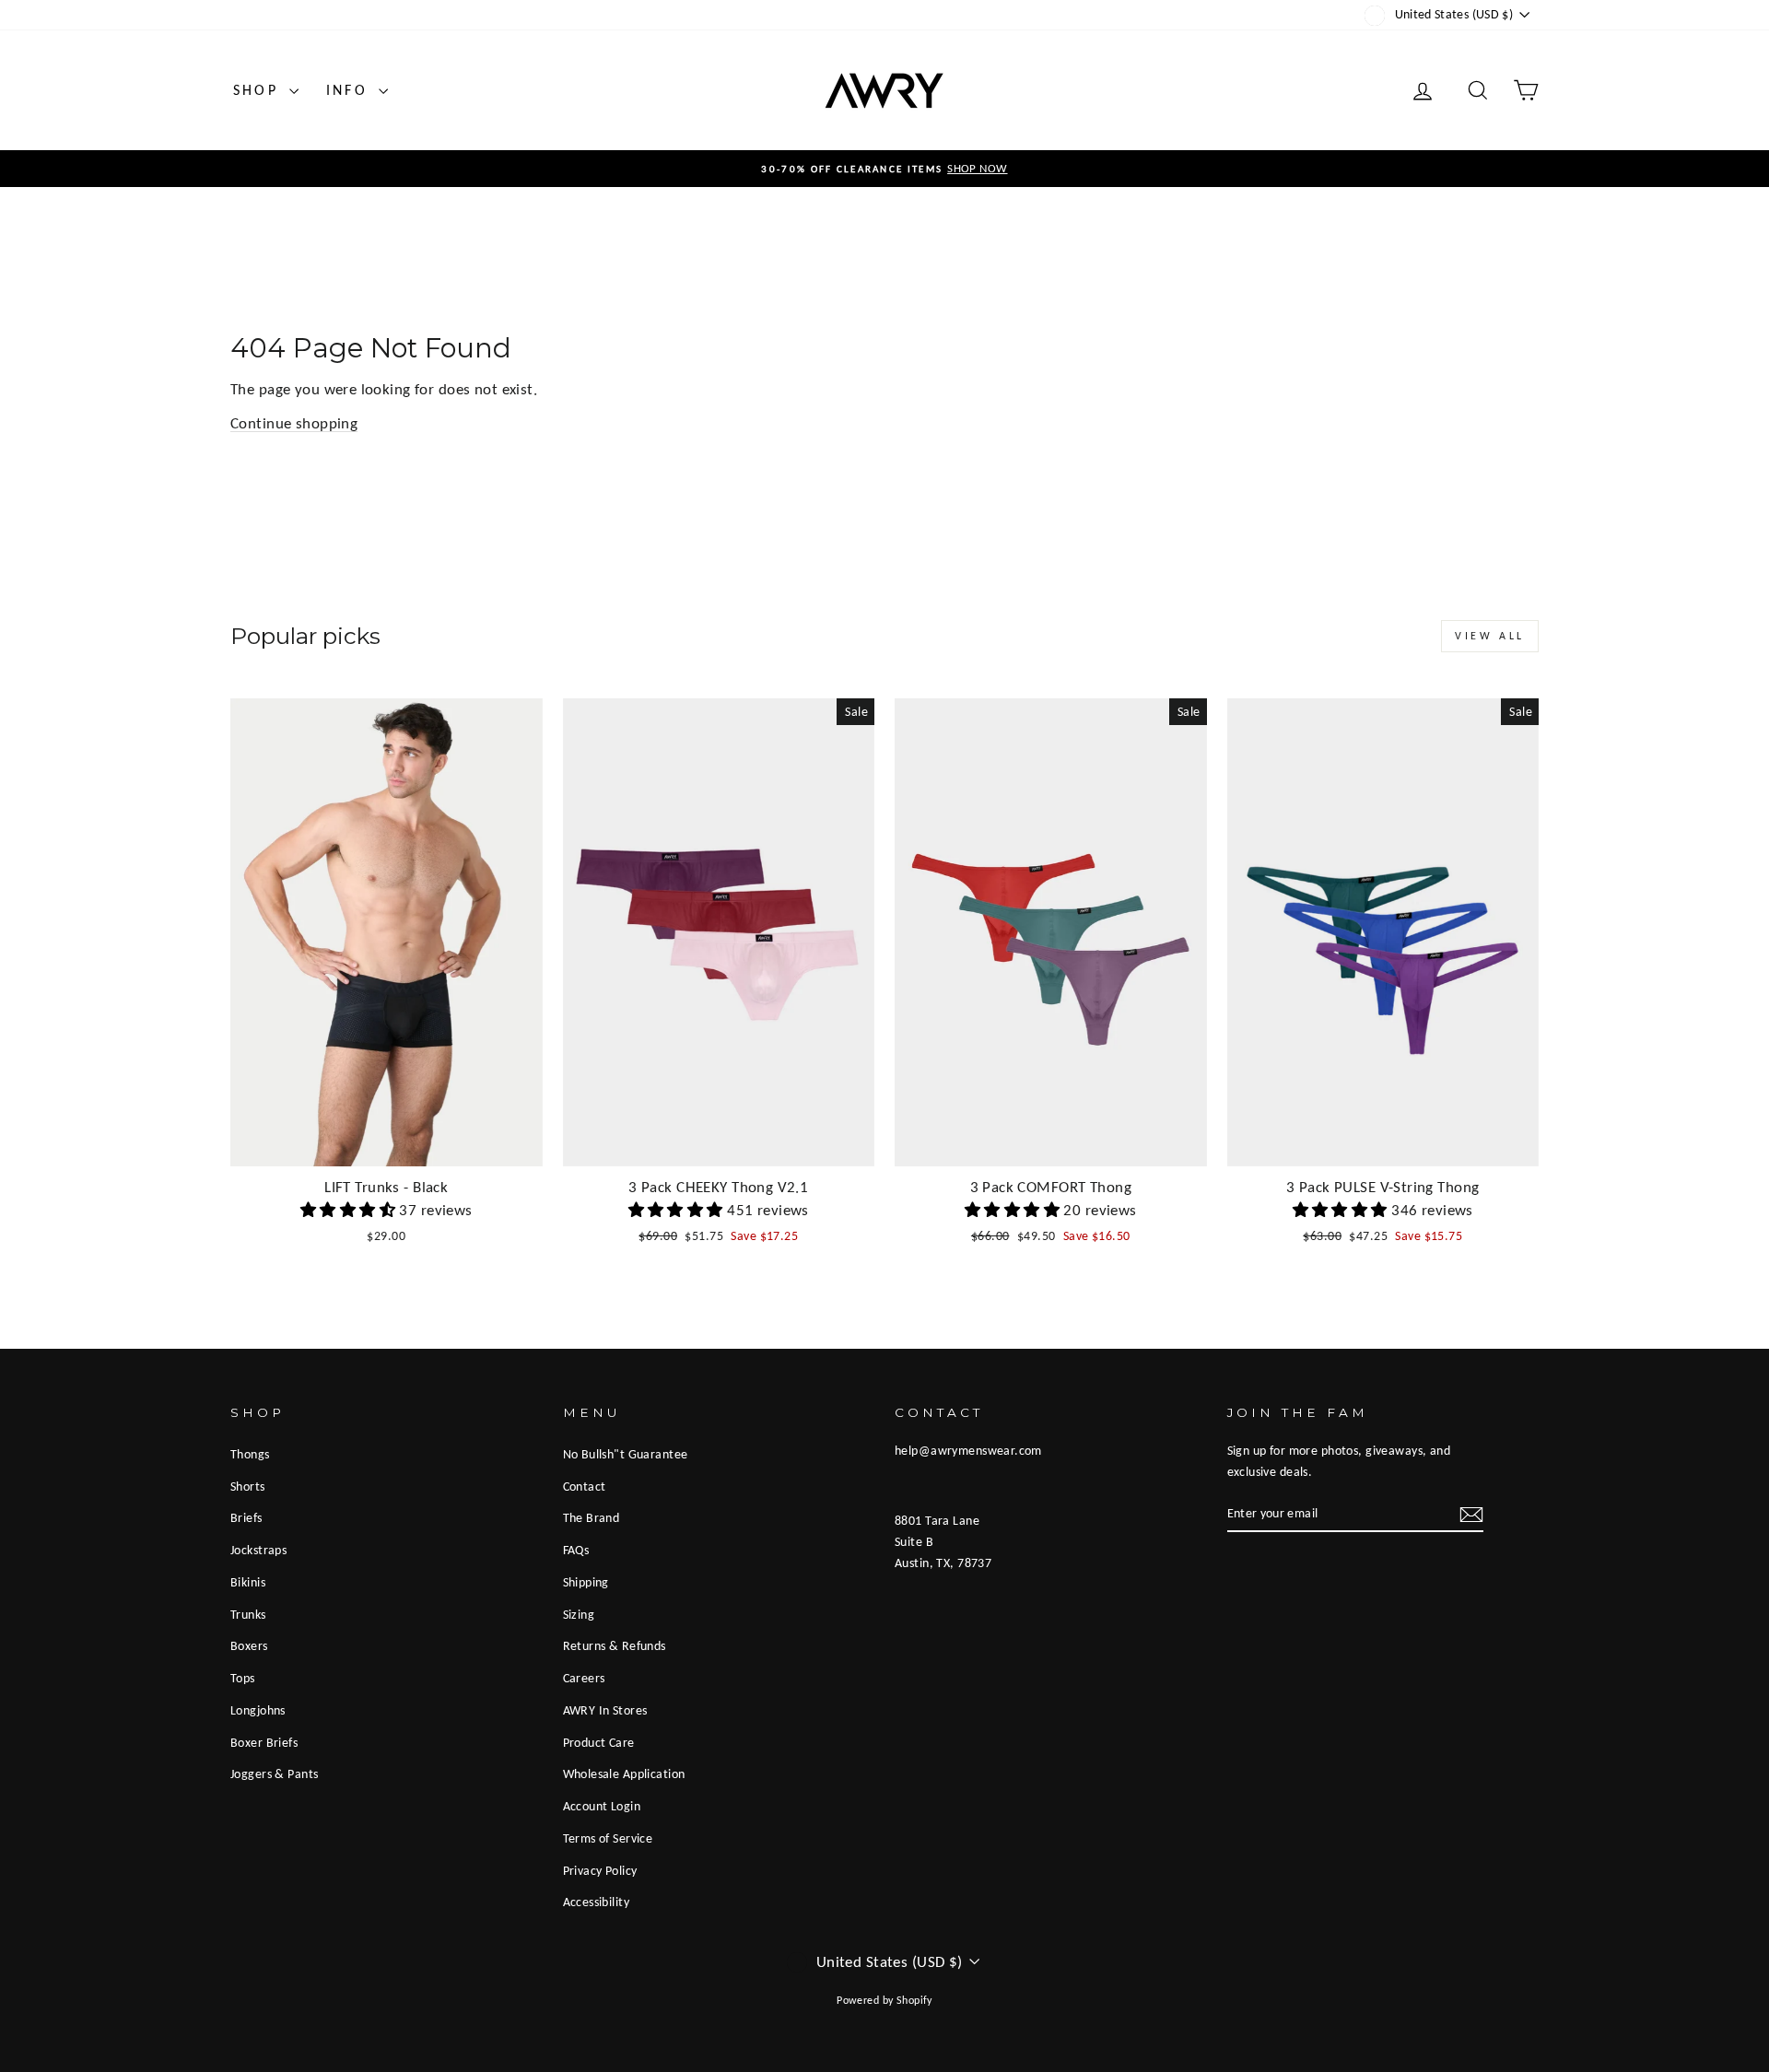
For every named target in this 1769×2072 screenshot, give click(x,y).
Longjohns (258, 1710)
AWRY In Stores (605, 1710)
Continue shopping (294, 423)
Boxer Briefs (264, 1742)
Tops (243, 1678)
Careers (584, 1678)
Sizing (579, 1614)
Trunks (248, 1614)
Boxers (249, 1645)
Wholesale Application (624, 1773)
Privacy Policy (600, 1870)
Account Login (602, 1806)
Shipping (586, 1582)
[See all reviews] (350, 1210)
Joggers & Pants (274, 1773)
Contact (585, 1486)
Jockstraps (258, 1550)
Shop (259, 90)
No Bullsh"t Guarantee (626, 1454)
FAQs (576, 1550)
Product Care (599, 1742)
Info (350, 90)
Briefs (246, 1517)
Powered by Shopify (884, 2000)
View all (1490, 636)
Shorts (248, 1486)
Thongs (250, 1454)
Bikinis (248, 1582)
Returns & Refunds (615, 1645)
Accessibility (597, 1902)
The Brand (592, 1517)
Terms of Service (608, 1838)
